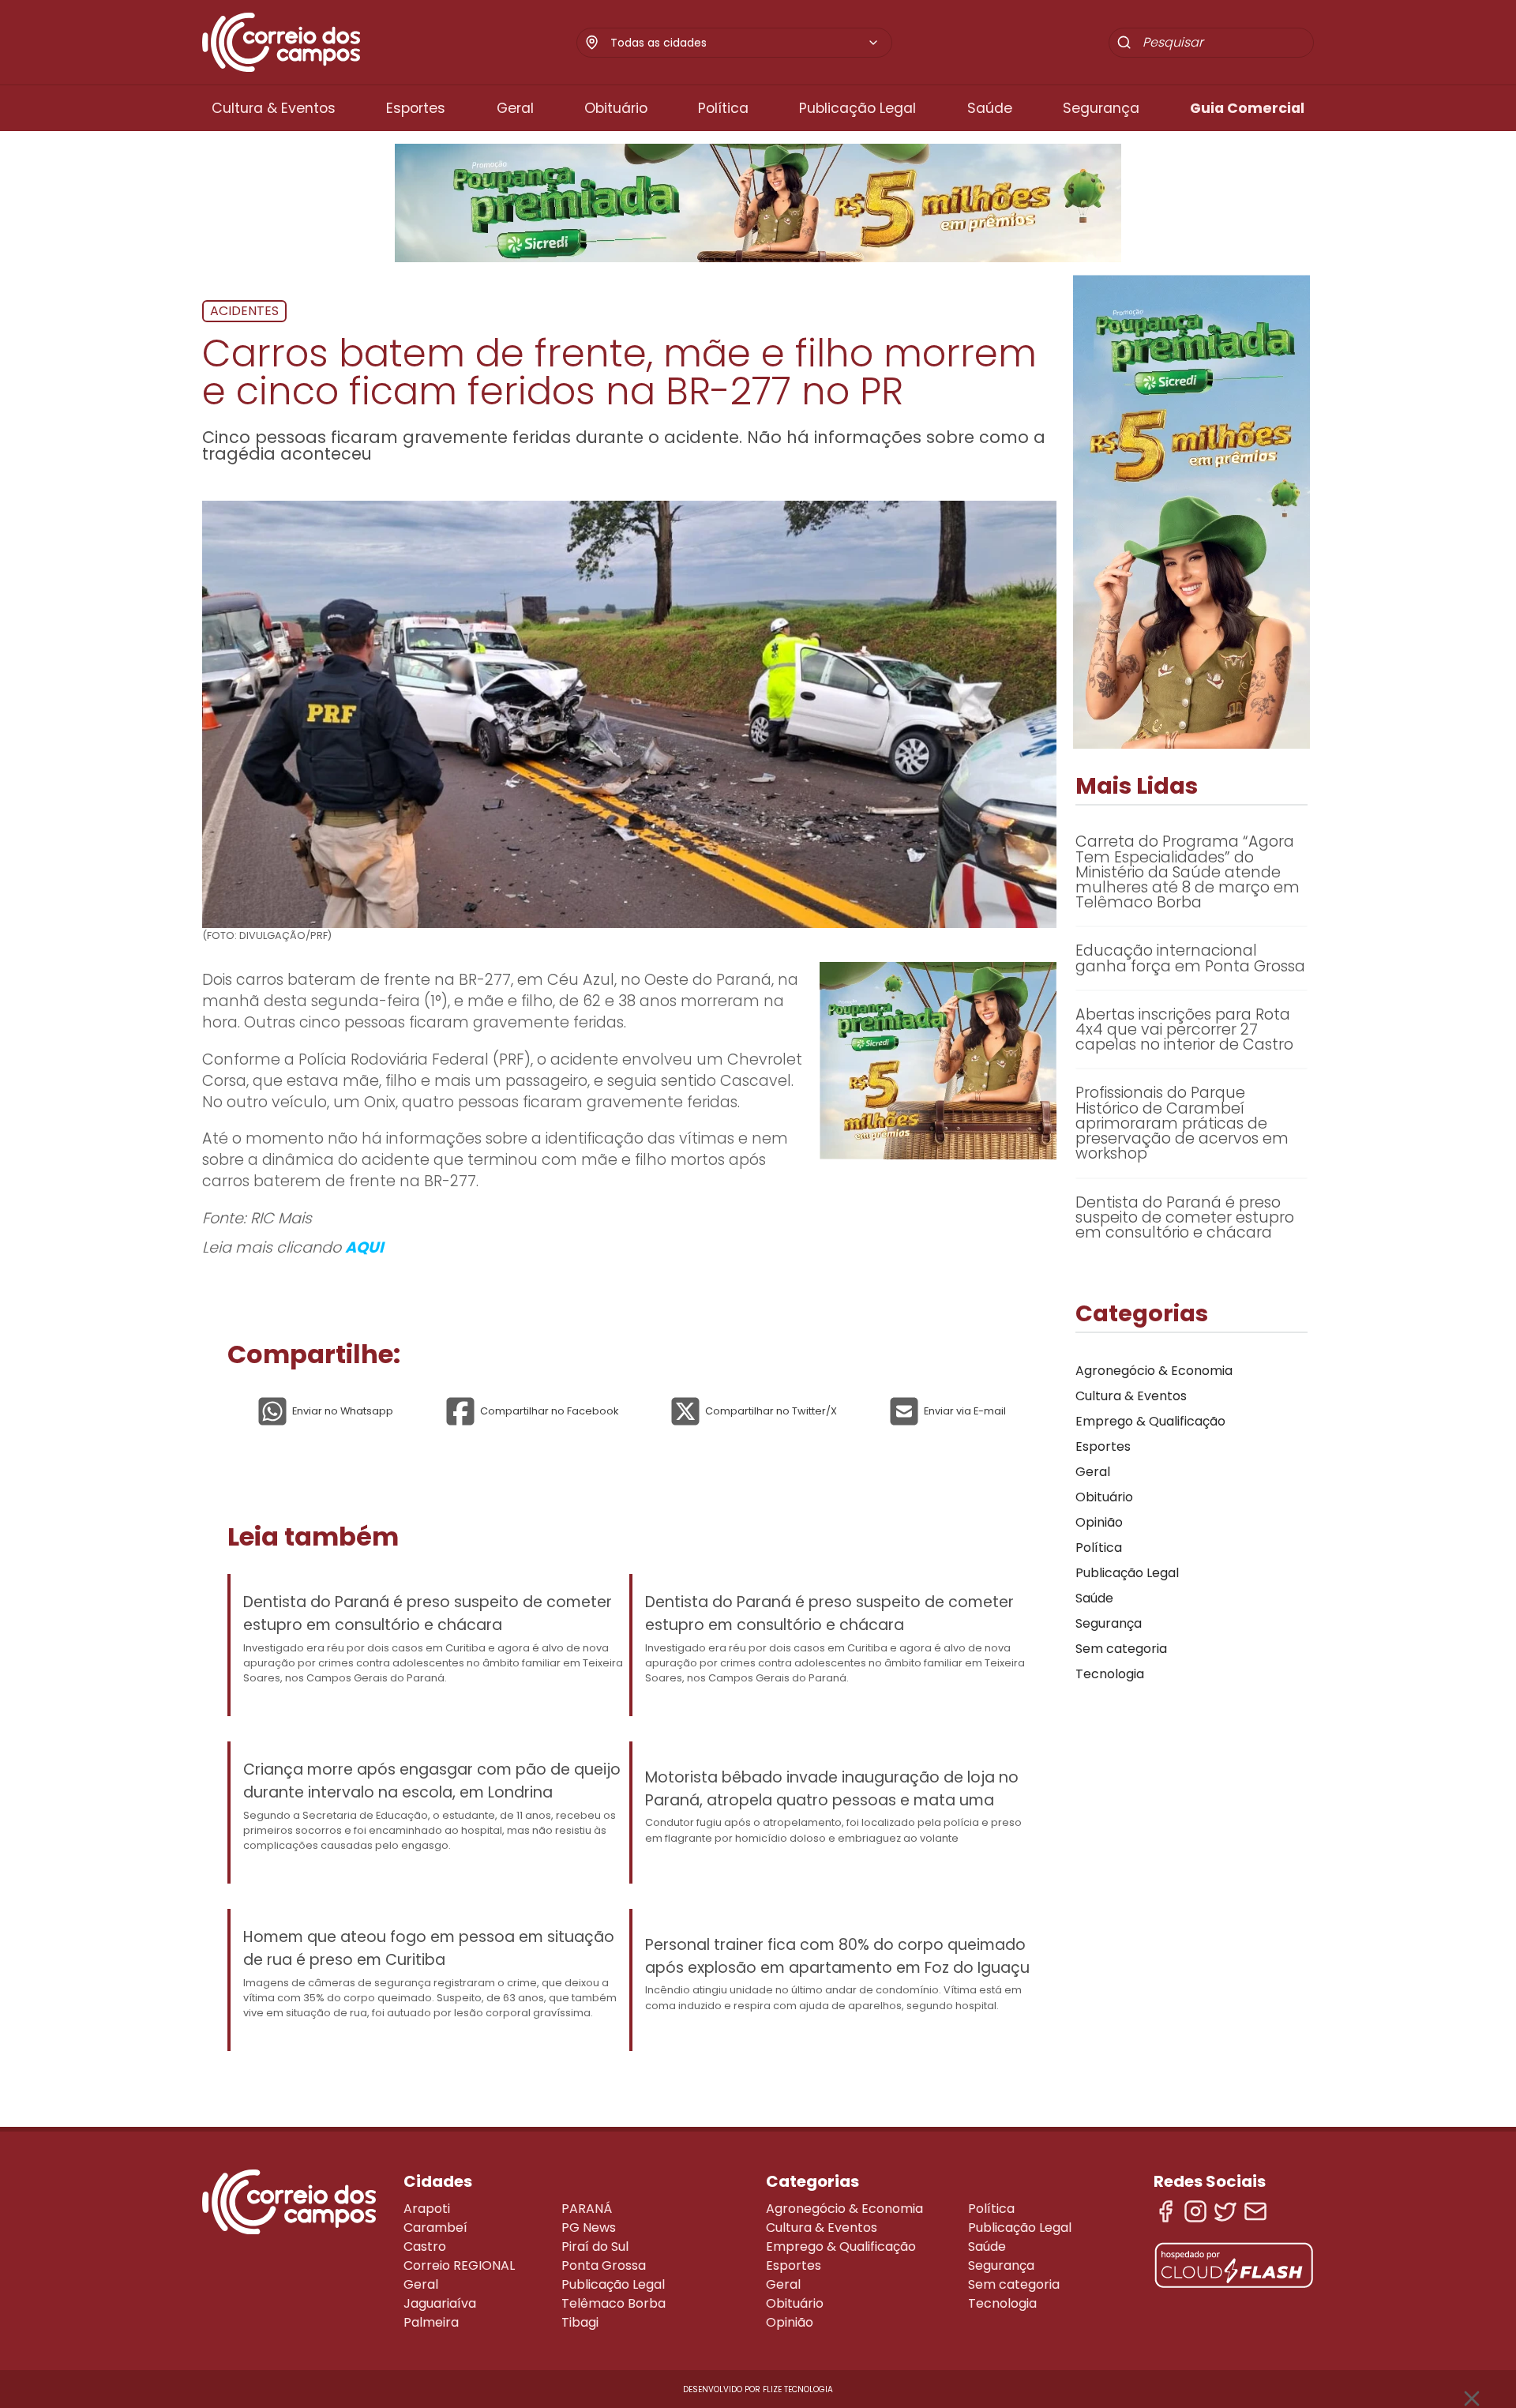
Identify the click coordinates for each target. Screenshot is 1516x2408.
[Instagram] (1195, 2211)
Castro (425, 2246)
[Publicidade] (758, 203)
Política (723, 108)
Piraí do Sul (595, 2246)
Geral (515, 108)
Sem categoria (1121, 1649)
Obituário (616, 108)
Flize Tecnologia (798, 2389)
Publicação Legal (857, 108)
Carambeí (435, 2228)
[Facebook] (1165, 2211)
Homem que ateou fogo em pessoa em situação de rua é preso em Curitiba (429, 1948)
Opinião (1099, 1522)
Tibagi (580, 2322)
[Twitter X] (1225, 2211)
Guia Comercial (1247, 108)
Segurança (1101, 108)
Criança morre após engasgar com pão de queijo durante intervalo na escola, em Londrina (432, 1781)
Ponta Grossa (604, 2265)
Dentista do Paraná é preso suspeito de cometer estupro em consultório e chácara (428, 1613)
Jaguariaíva (440, 2303)
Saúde (990, 108)
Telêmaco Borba (614, 2303)
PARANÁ (587, 2209)
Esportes (416, 108)
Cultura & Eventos (274, 108)
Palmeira (431, 2322)
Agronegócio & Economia (1154, 1371)
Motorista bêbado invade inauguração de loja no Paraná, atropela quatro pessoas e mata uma (832, 1789)
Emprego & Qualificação (1150, 1421)
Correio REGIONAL (459, 2265)
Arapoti (427, 2209)
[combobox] (745, 43)
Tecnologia (1110, 1674)
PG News (589, 2228)
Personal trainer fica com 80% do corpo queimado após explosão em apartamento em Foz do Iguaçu (837, 1956)
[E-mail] (1255, 2211)
